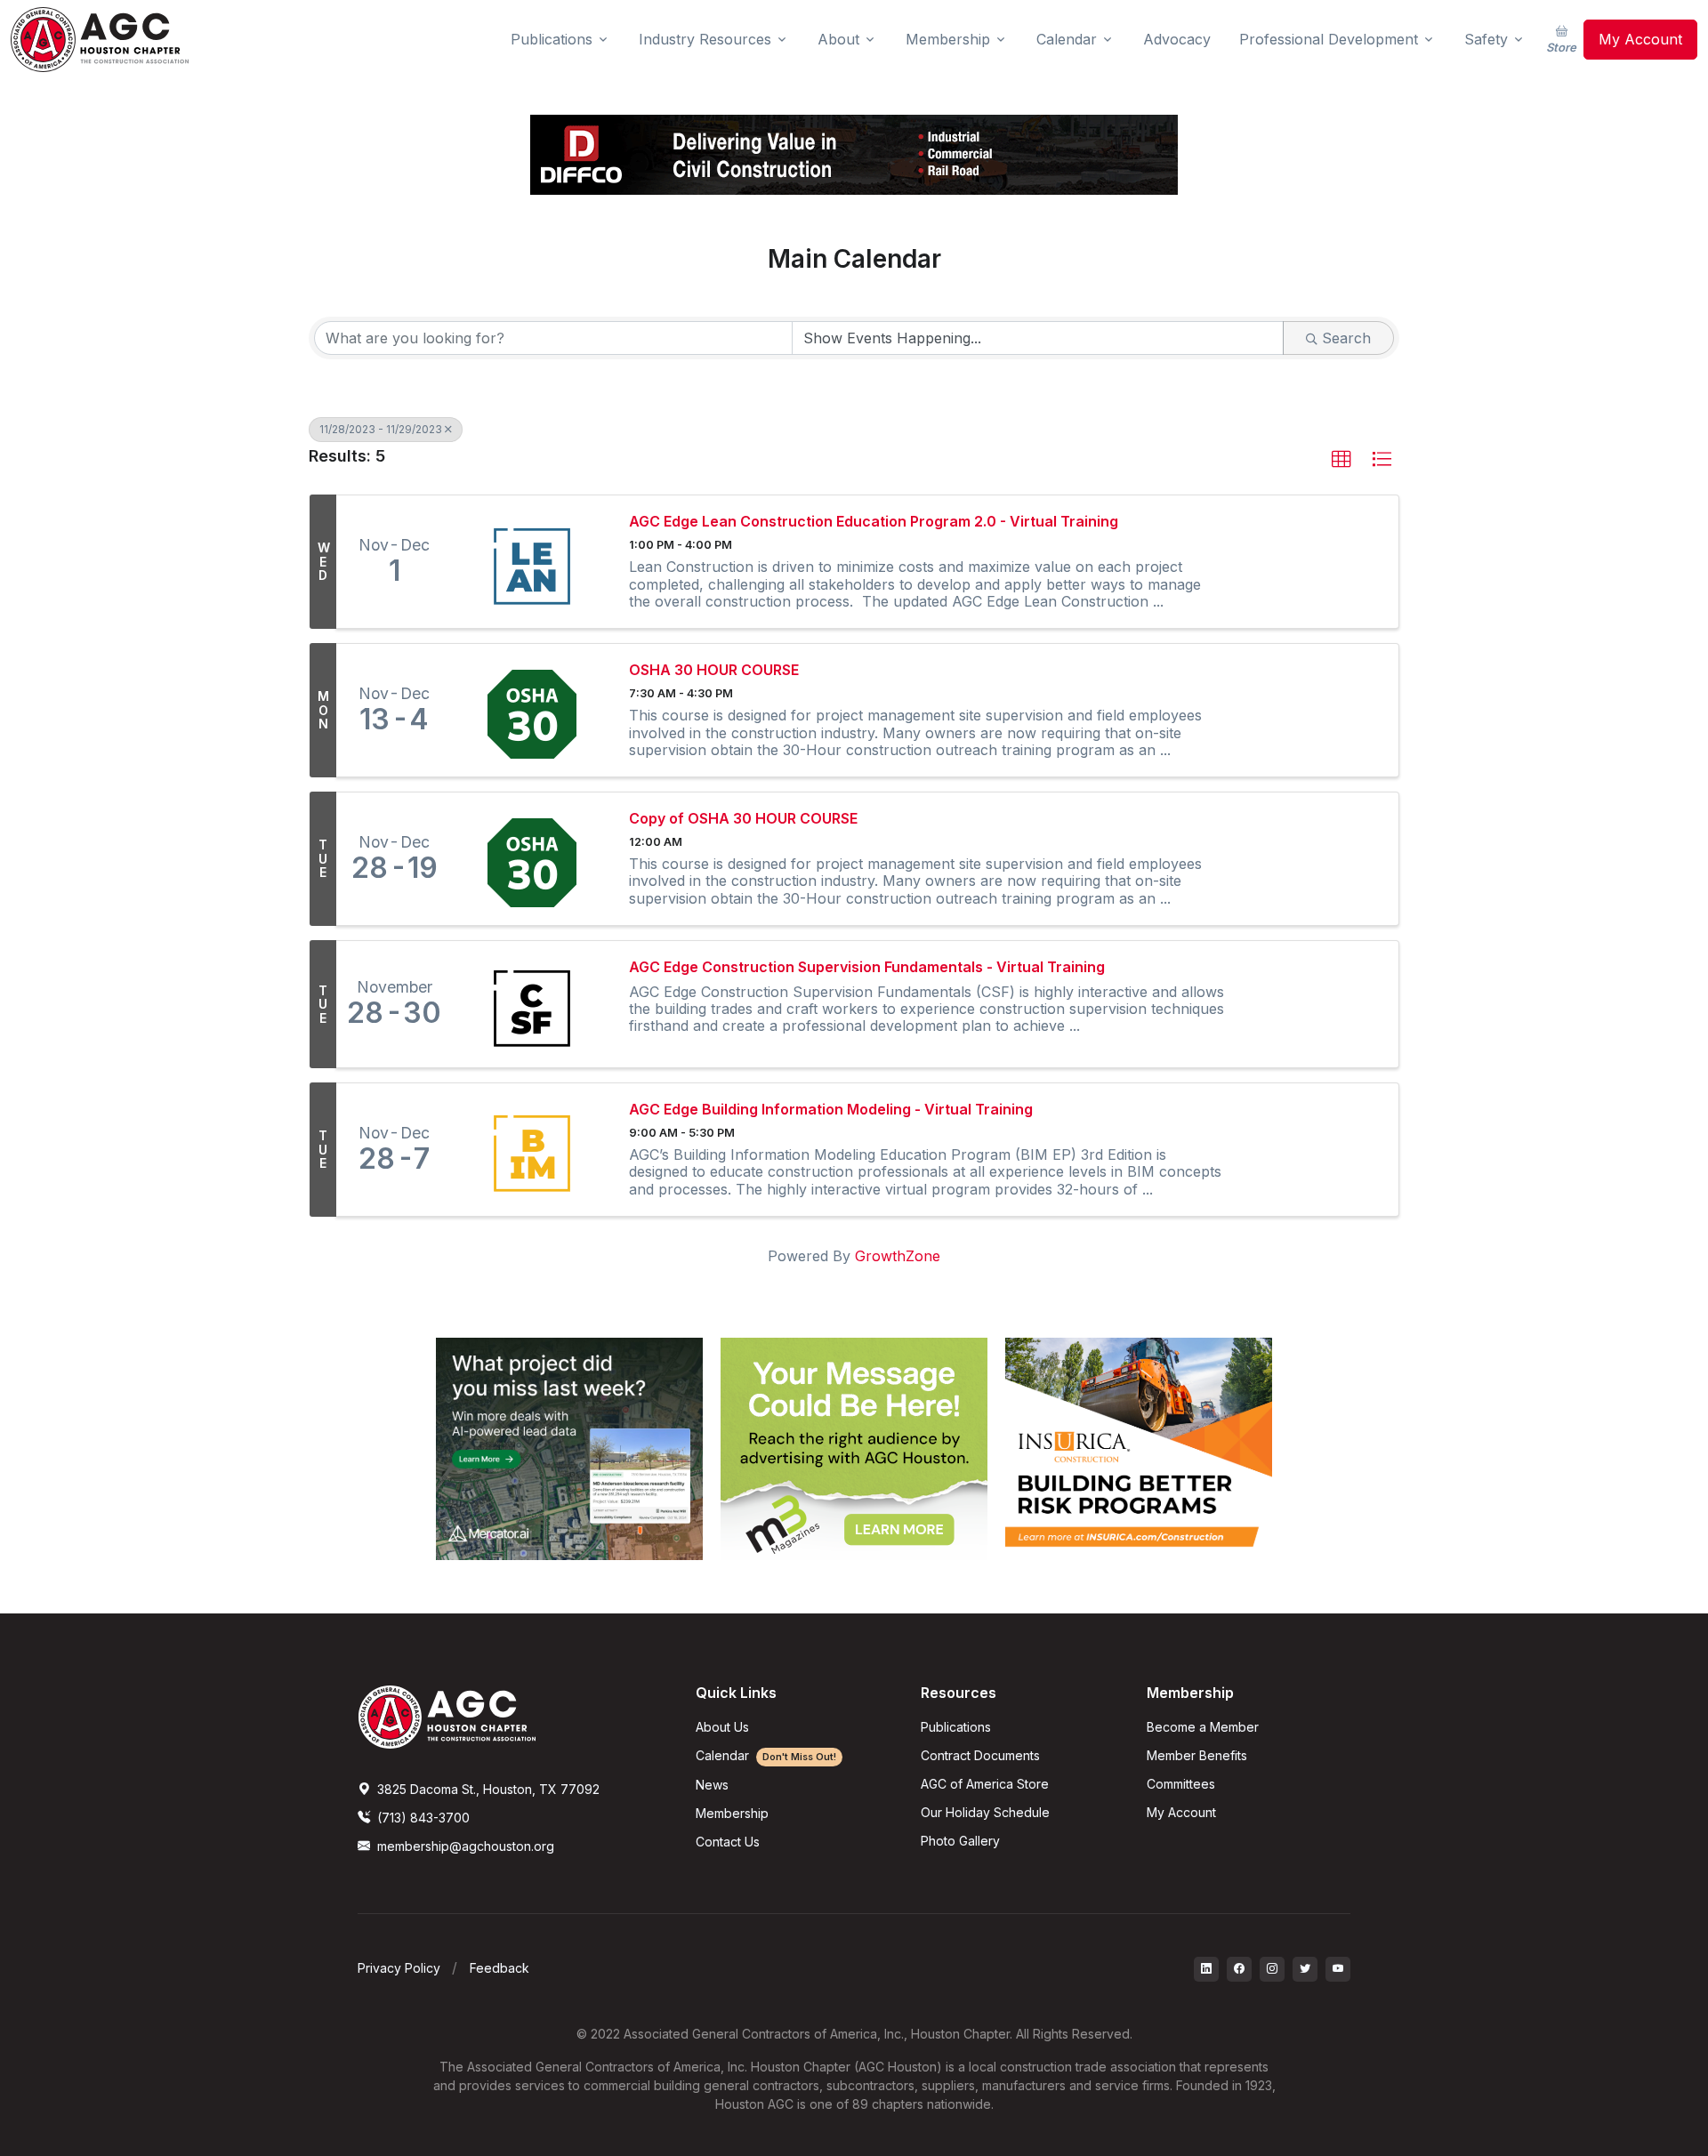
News (712, 1785)
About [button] (838, 39)
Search (1346, 338)
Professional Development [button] (1329, 39)
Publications (956, 1727)
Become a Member (1203, 1727)
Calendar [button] (1067, 39)
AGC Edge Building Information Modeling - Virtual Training (831, 1110)
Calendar (766, 1755)
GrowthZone (898, 1256)
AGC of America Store (985, 1784)
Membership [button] (948, 39)
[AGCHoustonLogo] (447, 1716)
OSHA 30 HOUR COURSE (714, 670)
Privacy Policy (399, 1968)
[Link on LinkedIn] (1206, 1969)
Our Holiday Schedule (985, 1812)
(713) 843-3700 (422, 1818)
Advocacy (1177, 39)
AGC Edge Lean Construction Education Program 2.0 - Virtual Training (874, 522)
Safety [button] (1486, 39)
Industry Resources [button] (705, 39)
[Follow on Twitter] (1305, 1969)
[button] (1341, 460)
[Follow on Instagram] (1272, 1969)
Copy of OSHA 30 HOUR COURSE (743, 819)
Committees (1181, 1784)
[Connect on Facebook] (1239, 1969)
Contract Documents (980, 1755)
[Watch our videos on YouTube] (1338, 1969)
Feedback (500, 1968)
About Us (722, 1727)
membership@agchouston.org (466, 1846)
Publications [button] (552, 39)
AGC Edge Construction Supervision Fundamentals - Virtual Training (867, 967)
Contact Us (728, 1842)
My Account (1640, 39)
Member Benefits (1197, 1755)
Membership (732, 1813)
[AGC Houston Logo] (100, 40)
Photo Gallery (960, 1841)
